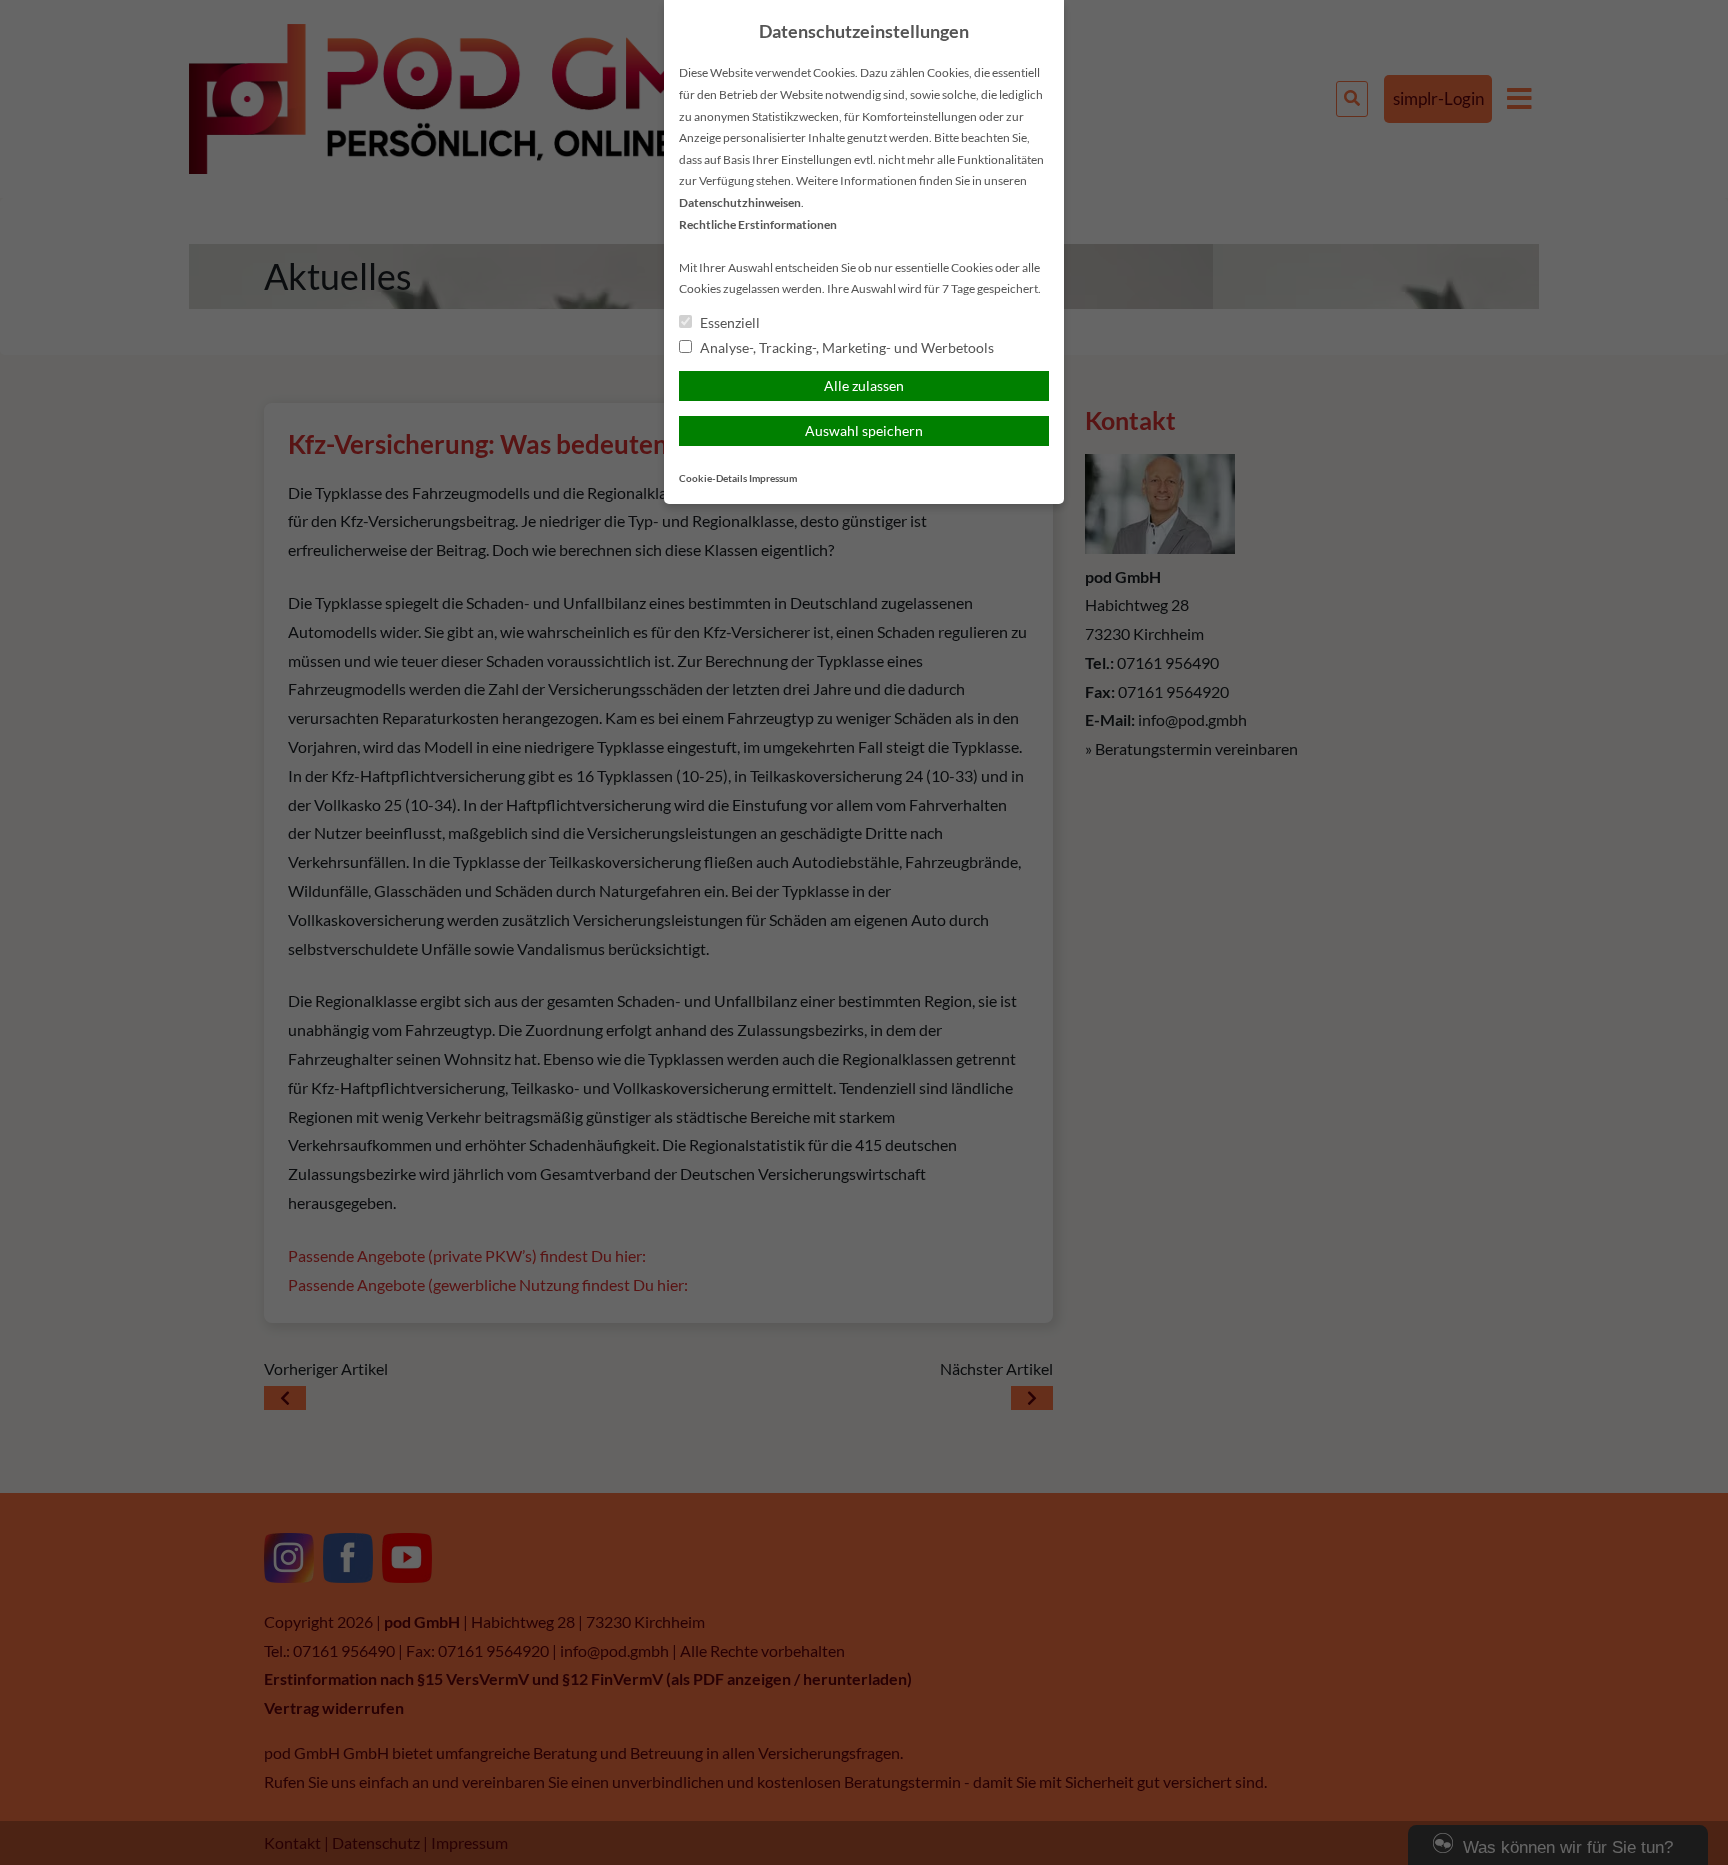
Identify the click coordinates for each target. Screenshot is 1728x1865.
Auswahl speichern (864, 430)
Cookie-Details (713, 478)
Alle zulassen (864, 385)
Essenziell (728, 322)
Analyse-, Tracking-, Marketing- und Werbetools (845, 347)
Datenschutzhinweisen (740, 202)
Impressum (773, 478)
